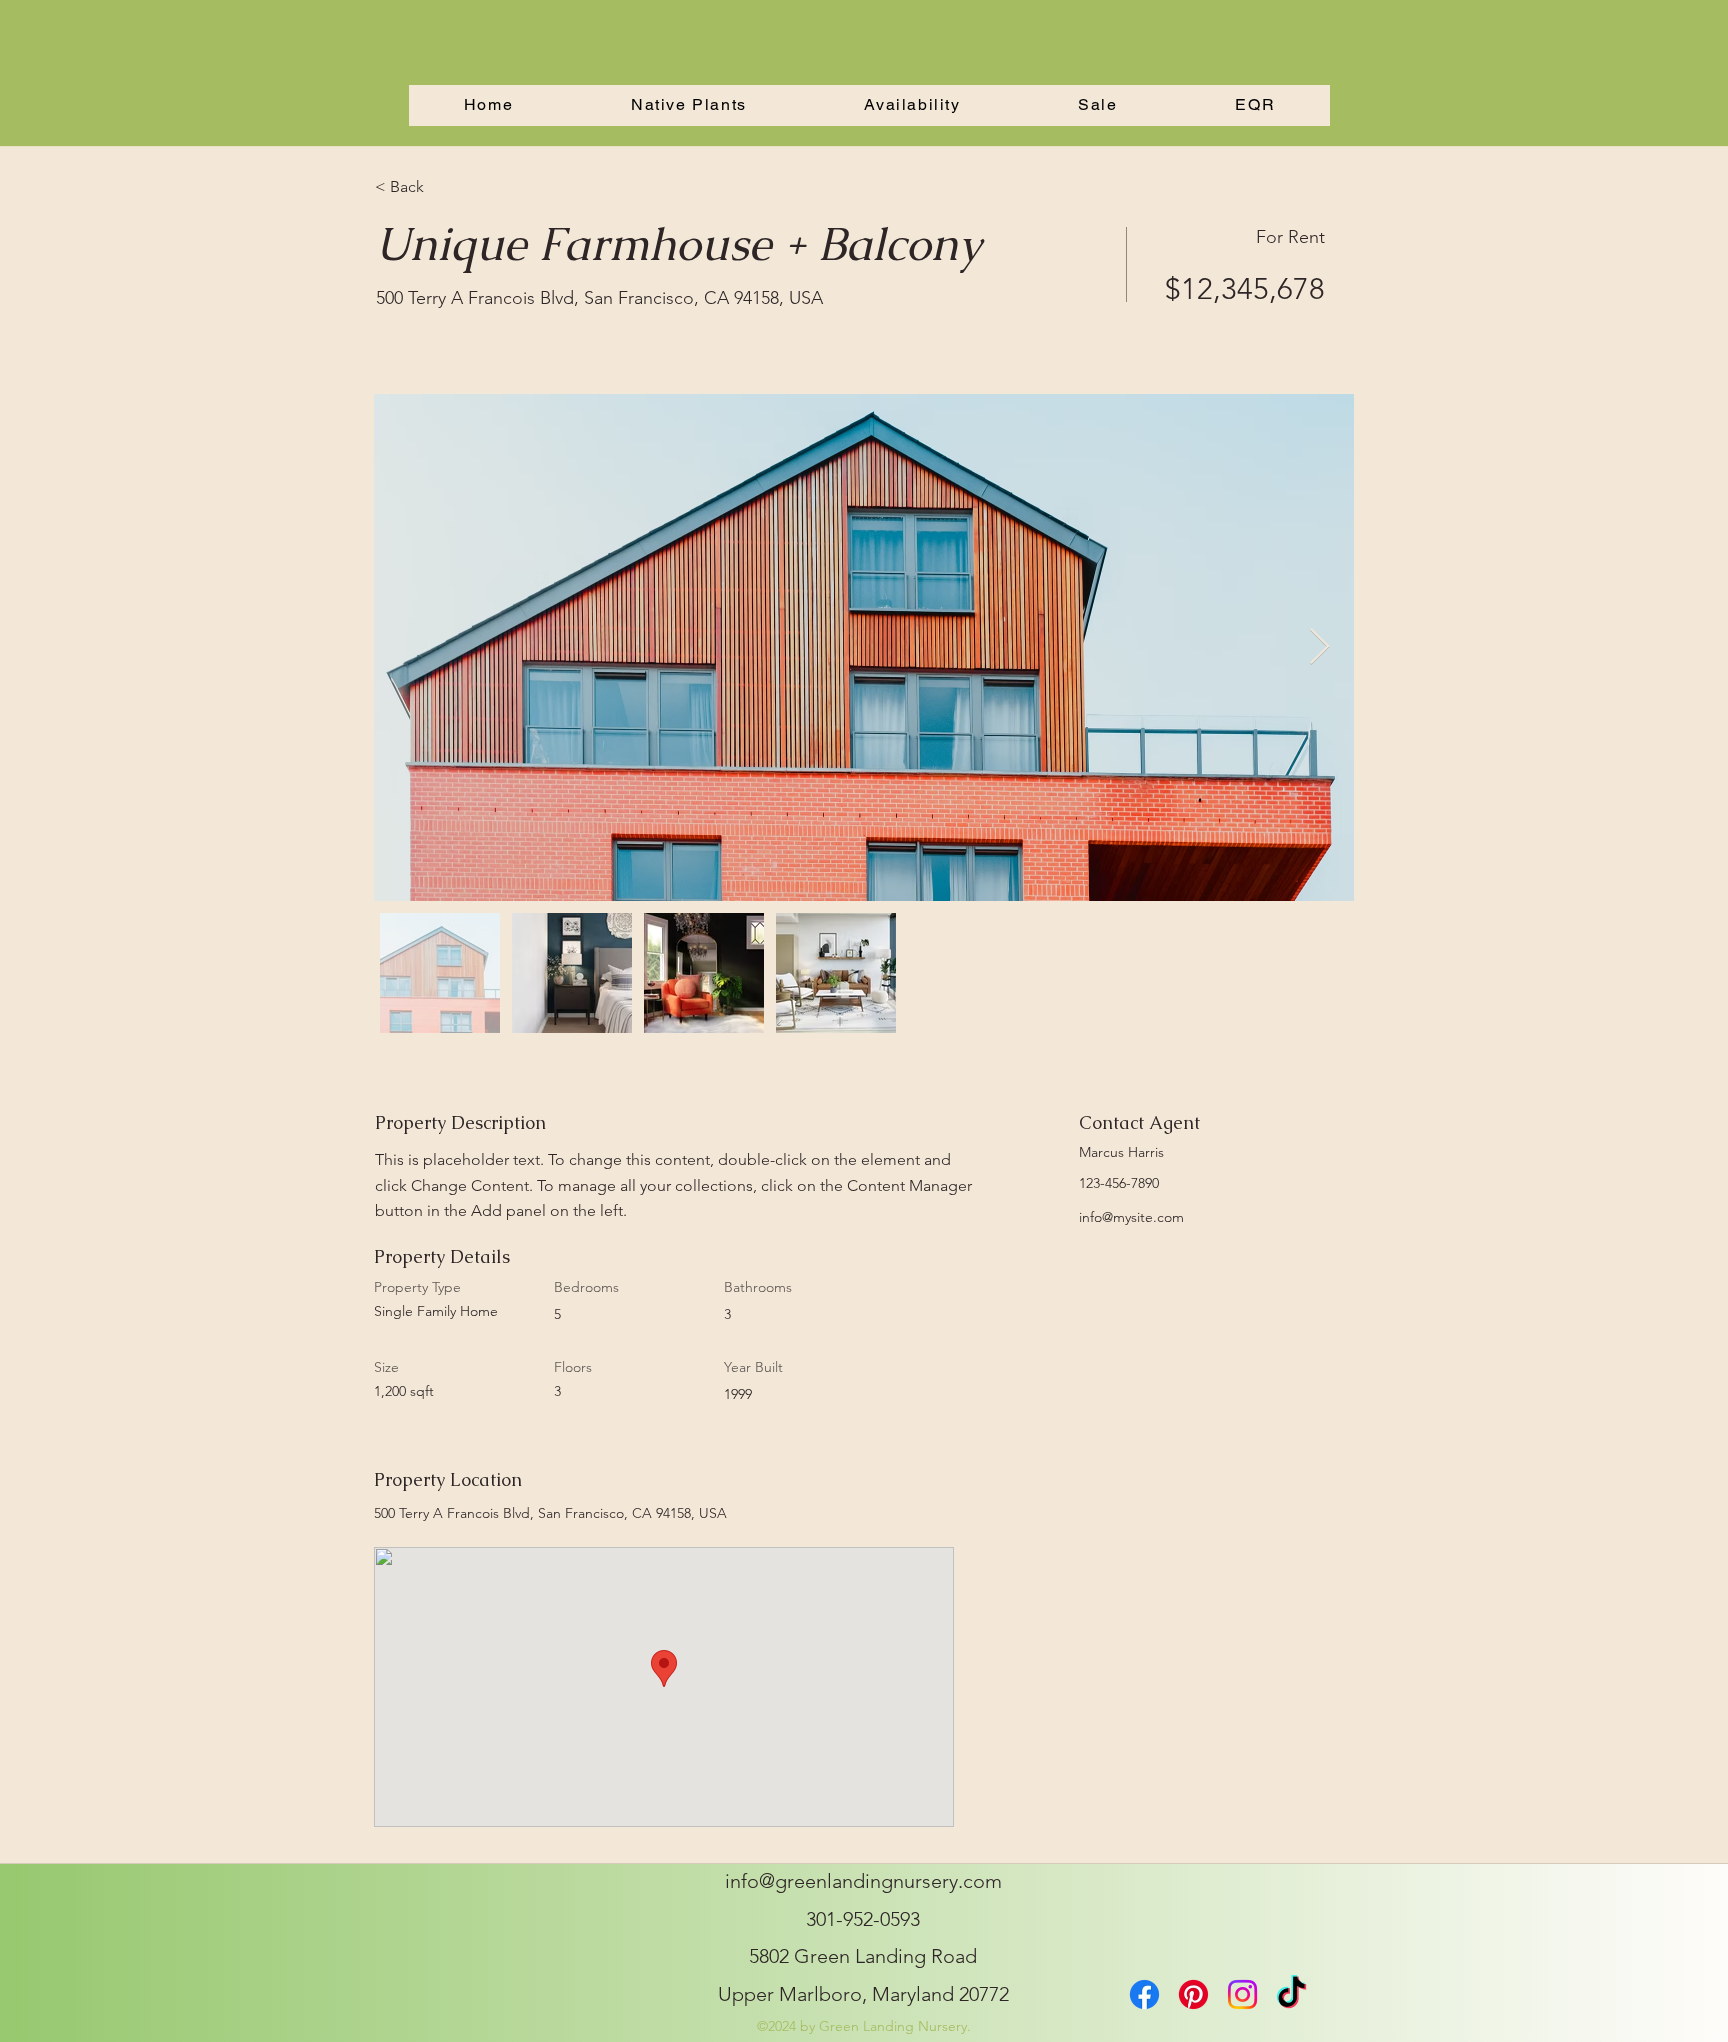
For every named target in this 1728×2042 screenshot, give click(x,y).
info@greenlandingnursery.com (863, 1881)
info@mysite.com (1131, 1217)
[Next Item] (1319, 647)
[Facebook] (1144, 1994)
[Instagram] (1242, 1994)
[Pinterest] (1193, 1994)
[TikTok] (1291, 1994)
